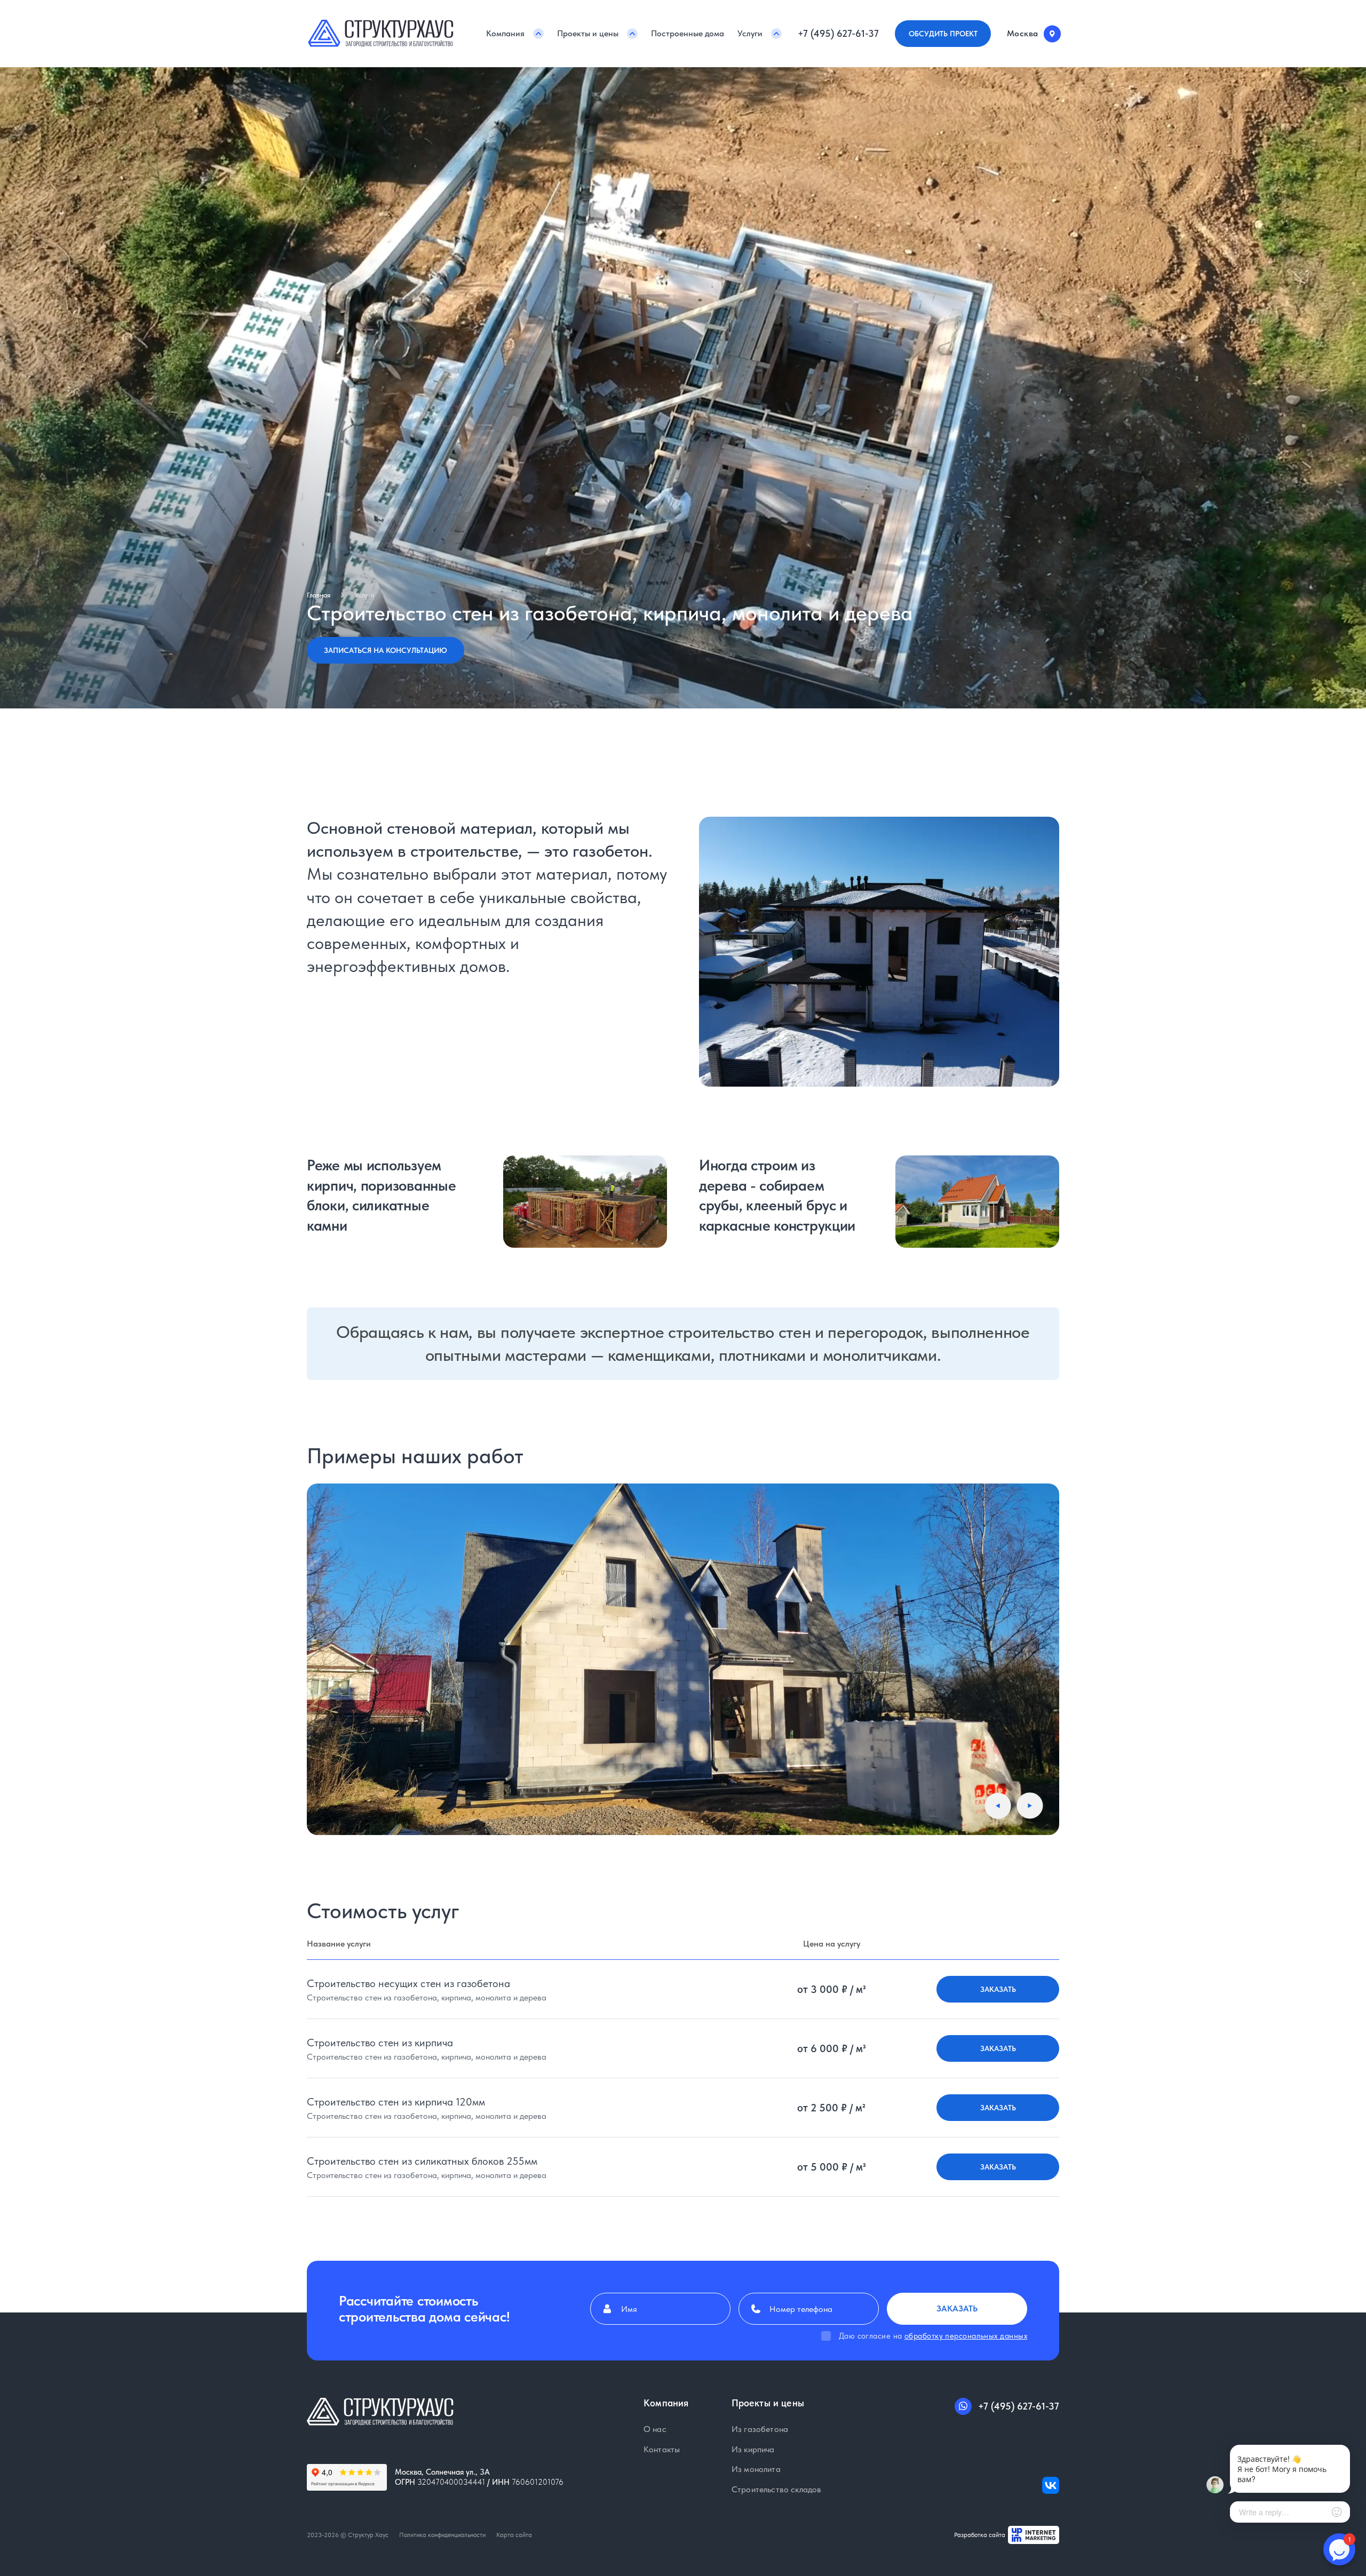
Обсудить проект (943, 34)
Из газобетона (760, 2429)
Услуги (750, 33)
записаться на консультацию (386, 650)
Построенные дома (688, 33)
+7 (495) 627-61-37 (838, 34)
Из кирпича (753, 2450)
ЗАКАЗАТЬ (998, 1989)
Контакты (662, 2450)
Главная (319, 595)
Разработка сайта (980, 2535)
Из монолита (756, 2469)
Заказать (957, 2308)
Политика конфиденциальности (442, 2535)
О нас (655, 2429)
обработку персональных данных (966, 2336)
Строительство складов (776, 2490)
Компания (505, 33)
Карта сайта (514, 2535)
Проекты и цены (588, 33)
